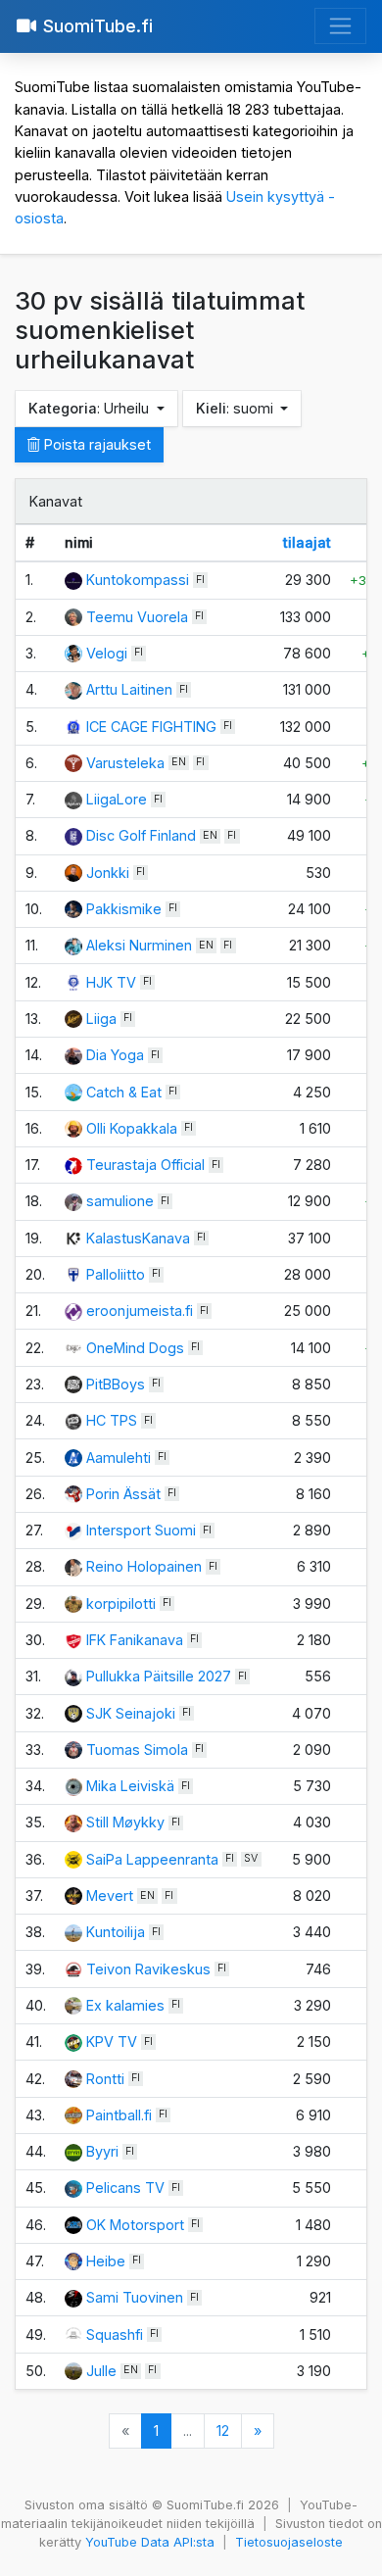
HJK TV (111, 982)
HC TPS (112, 1420)
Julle (101, 2371)
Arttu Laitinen (129, 689)
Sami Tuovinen (135, 2297)
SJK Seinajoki (131, 1713)
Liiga (101, 1019)
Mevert (110, 1896)
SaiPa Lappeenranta (152, 1859)
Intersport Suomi (141, 1530)
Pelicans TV (125, 2187)
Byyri (102, 2151)
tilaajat (307, 542)
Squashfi (115, 2334)
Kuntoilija (116, 1932)
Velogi (107, 653)
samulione (120, 1201)
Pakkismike (124, 909)
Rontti (105, 2079)
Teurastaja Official (145, 1165)
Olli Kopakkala (132, 1128)
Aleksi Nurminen (139, 945)
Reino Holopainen (144, 1566)
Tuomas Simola (137, 1750)
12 (223, 2430)
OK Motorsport (135, 2225)
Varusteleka (125, 763)
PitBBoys (116, 1384)
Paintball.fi (119, 2115)
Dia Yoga (115, 1055)
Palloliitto (116, 1274)
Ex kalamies (125, 2005)
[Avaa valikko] (340, 26)
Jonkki (108, 873)
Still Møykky (125, 1822)
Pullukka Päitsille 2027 (159, 1676)
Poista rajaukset (95, 444)
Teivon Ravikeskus (148, 1969)
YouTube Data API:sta (150, 2542)
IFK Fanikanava (135, 1640)
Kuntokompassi (140, 580)
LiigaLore (117, 799)
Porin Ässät (123, 1494)
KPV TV (112, 2041)
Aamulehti (119, 1458)
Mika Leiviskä (130, 1786)
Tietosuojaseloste (289, 2542)
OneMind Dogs (135, 1348)
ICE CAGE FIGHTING (151, 727)
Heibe (106, 2261)
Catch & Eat (124, 1092)
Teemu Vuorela (137, 617)
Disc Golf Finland (141, 835)
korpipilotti (121, 1604)
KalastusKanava (138, 1238)
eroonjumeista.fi (140, 1311)
